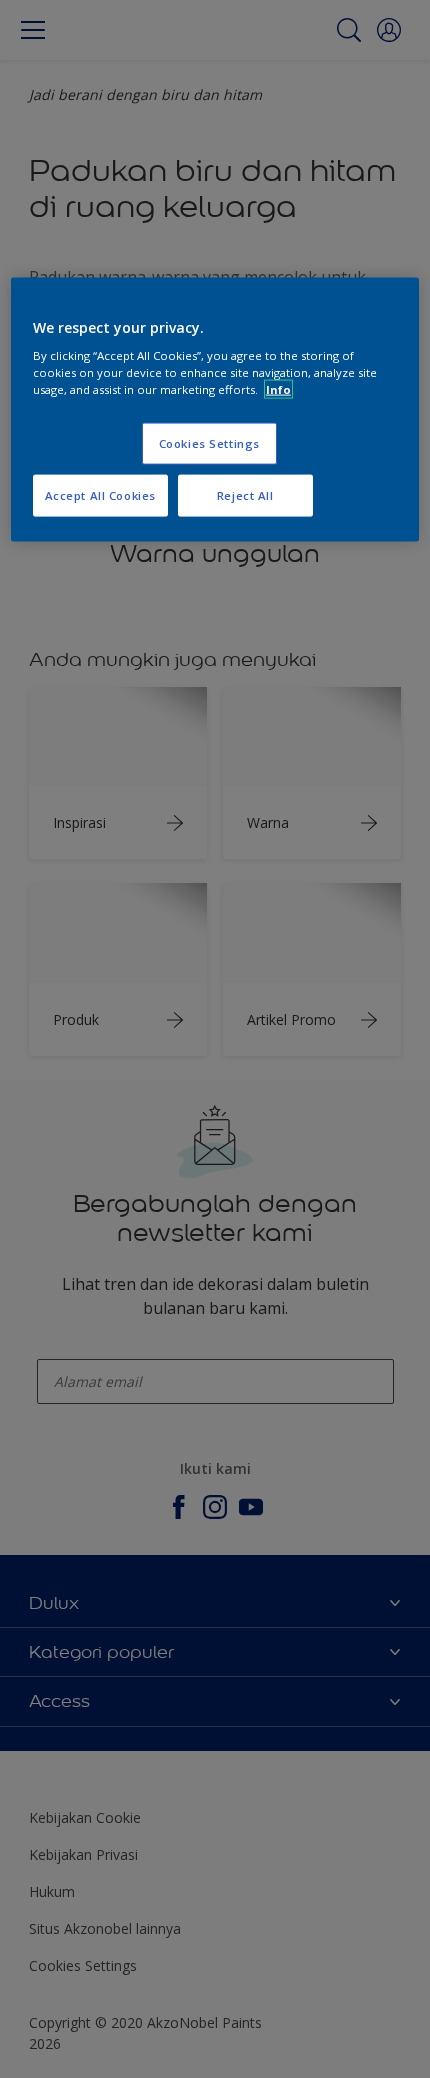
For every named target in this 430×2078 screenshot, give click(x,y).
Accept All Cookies (100, 495)
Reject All (245, 495)
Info (278, 389)
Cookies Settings (209, 443)
